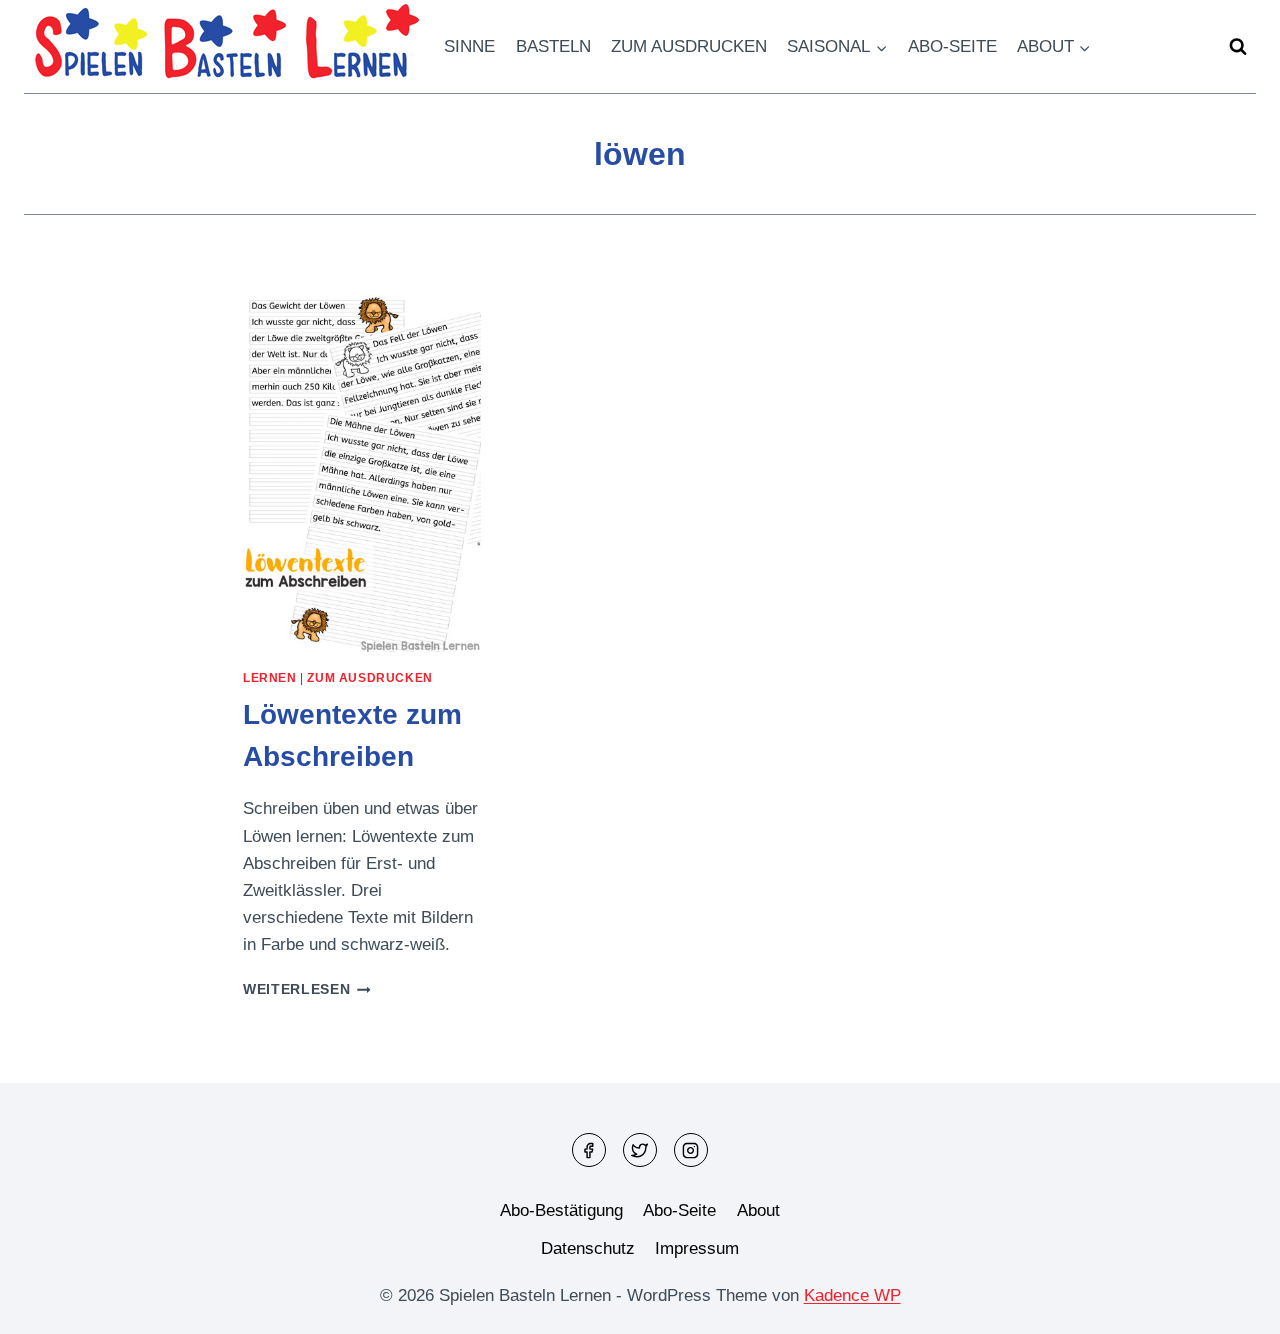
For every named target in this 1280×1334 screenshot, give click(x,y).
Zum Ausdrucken (689, 46)
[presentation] (362, 473)
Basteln (553, 46)
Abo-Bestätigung (561, 1210)
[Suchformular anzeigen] (1238, 47)
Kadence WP (852, 1295)
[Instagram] (691, 1150)
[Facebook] (589, 1150)
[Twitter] (640, 1150)
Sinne (469, 46)
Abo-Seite (952, 46)
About (758, 1210)
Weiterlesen (307, 989)
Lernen (270, 678)
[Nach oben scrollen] (1229, 1303)
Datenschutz (588, 1248)
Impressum (697, 1248)
